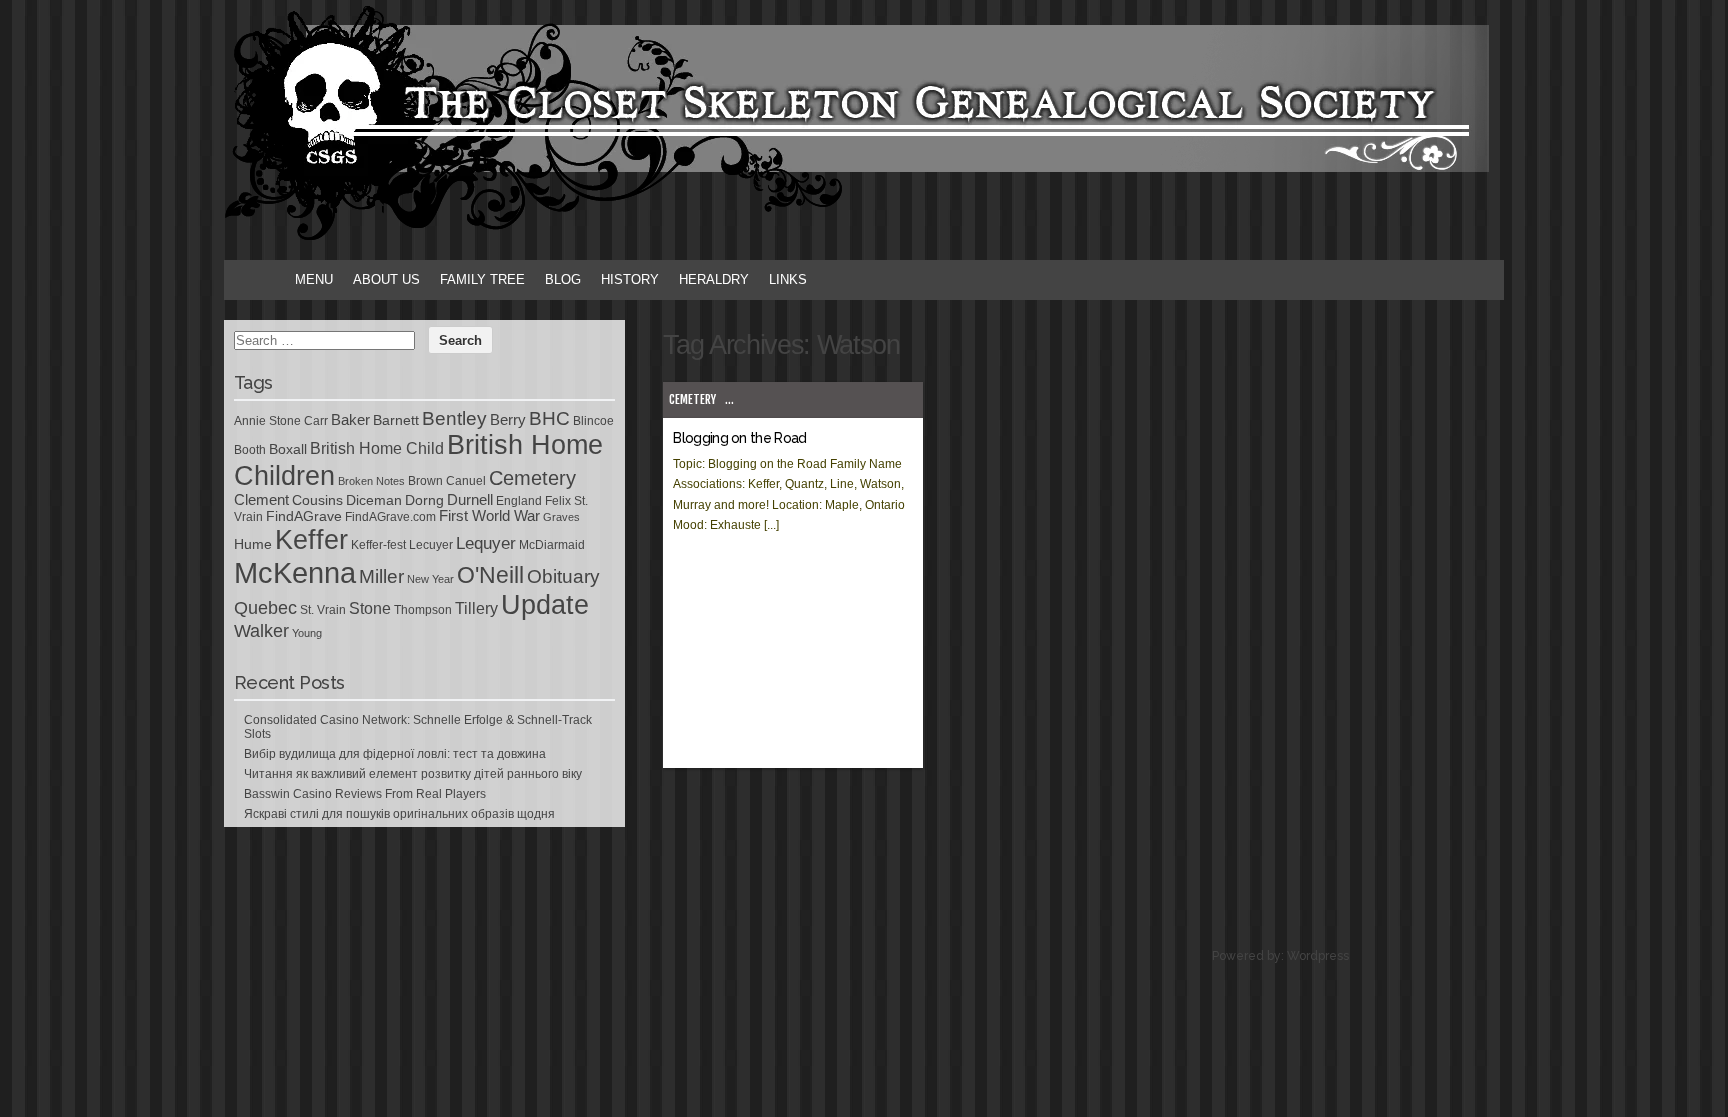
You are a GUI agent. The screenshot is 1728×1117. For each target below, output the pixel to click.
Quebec (265, 608)
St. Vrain (323, 610)
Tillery (476, 608)
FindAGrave (304, 516)
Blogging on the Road (739, 438)
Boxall (288, 449)
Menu (314, 279)
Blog (563, 279)
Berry (508, 420)
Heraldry (714, 279)
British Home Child (377, 448)
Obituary (563, 576)
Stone (370, 608)
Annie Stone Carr (281, 421)
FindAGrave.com (390, 517)
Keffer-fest (378, 545)
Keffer (311, 539)
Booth (250, 450)
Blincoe (593, 421)
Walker (261, 631)
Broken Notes (371, 481)
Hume (253, 544)
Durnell (470, 500)
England (519, 501)
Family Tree (482, 279)
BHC (549, 418)
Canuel (466, 481)
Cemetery (692, 399)
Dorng (424, 500)
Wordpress (1318, 956)
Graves (561, 517)
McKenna (295, 572)
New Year (430, 579)
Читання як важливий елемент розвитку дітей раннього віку (413, 774)
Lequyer (486, 543)
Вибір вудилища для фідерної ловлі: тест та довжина (395, 754)
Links (788, 279)
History (630, 279)
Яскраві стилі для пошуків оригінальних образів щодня (399, 814)
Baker (350, 420)
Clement (261, 500)
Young (307, 633)
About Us (386, 279)
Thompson (423, 610)
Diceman (374, 500)
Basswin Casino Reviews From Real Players (365, 794)
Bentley (454, 418)
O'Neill (490, 575)
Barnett (396, 420)
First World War (489, 516)
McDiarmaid (552, 545)
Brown (425, 481)
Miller (381, 576)
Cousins (317, 500)
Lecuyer (431, 545)
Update (545, 605)
